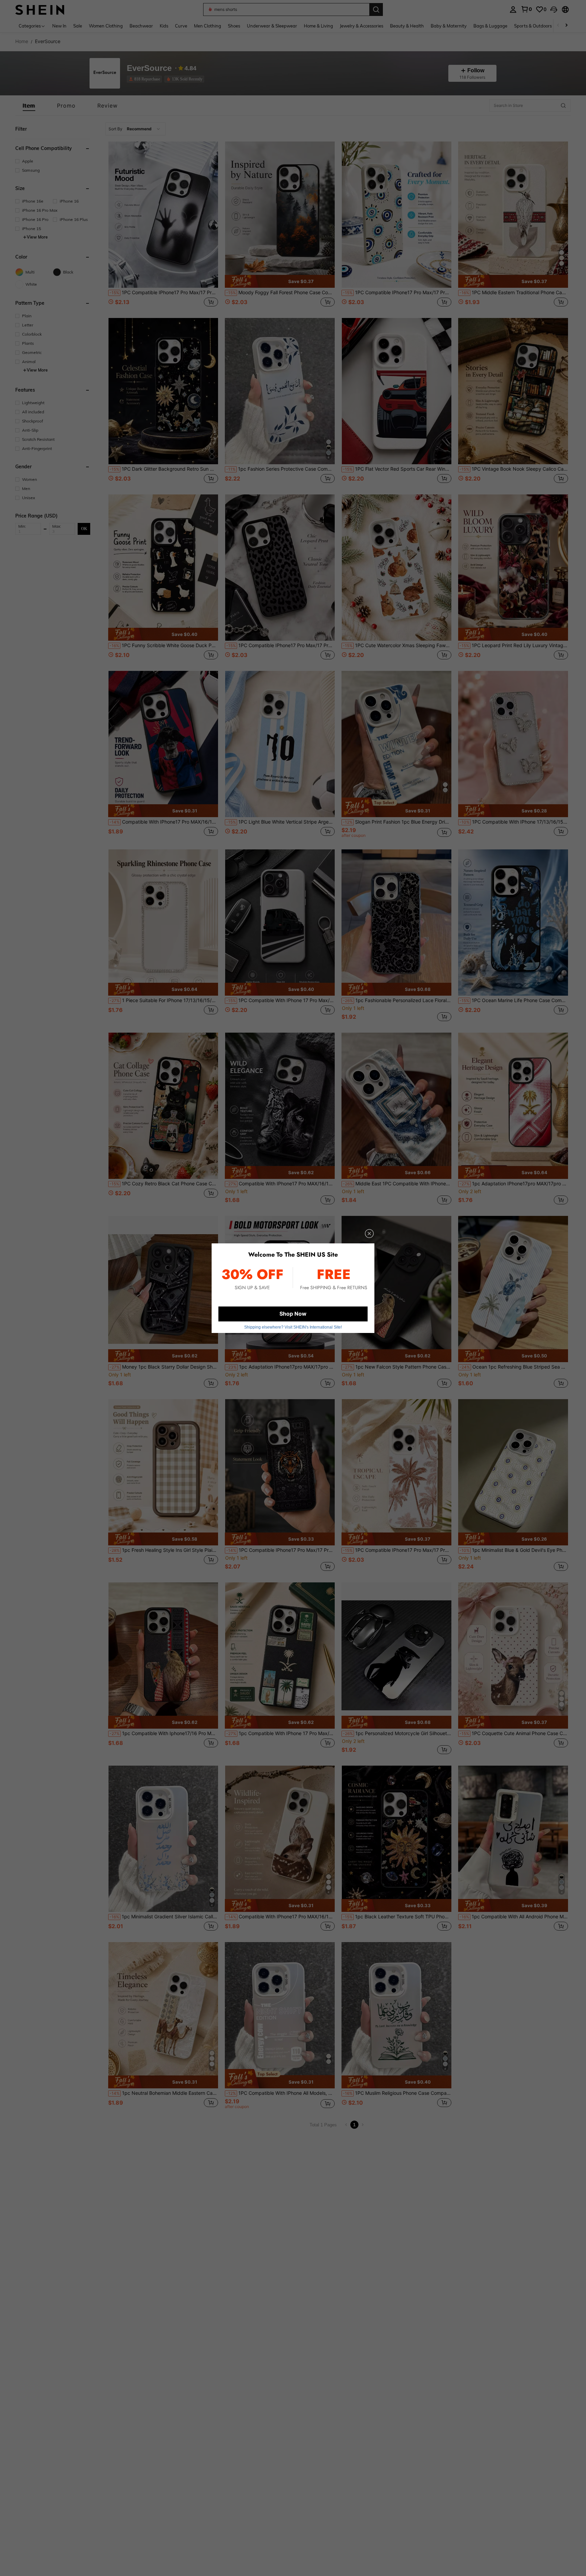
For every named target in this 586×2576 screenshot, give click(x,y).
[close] (369, 1234)
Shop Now (293, 1314)
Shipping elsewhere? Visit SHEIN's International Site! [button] (293, 1327)
